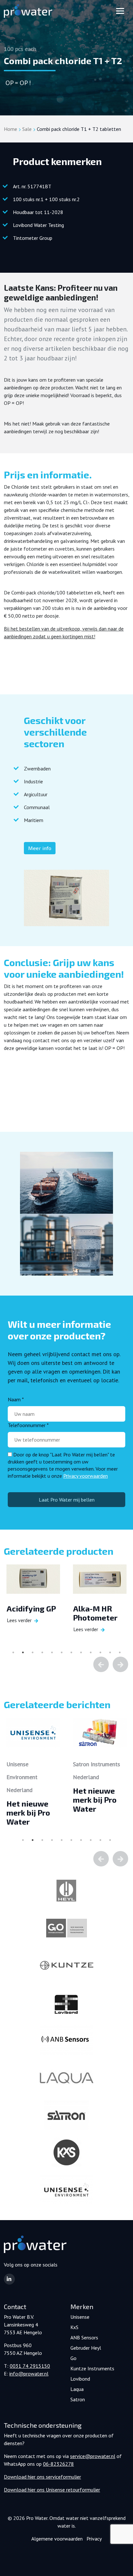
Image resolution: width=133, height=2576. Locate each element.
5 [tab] (52, 1652)
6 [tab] (62, 1652)
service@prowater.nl (93, 2456)
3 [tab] (33, 1652)
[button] (9, 2279)
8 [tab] (81, 1652)
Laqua (77, 2389)
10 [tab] (100, 1652)
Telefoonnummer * (28, 1425)
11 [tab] (110, 1652)
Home (10, 129)
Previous (101, 1664)
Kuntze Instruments (92, 2368)
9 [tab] (91, 1652)
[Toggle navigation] (120, 11)
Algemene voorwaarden (57, 2539)
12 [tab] (120, 1652)
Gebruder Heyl (86, 2348)
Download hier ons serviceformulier (42, 2477)
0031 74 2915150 (30, 2366)
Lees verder (19, 1620)
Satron (78, 2399)
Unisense (80, 2317)
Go (73, 2358)
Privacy (94, 2539)
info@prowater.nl (29, 2374)
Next (120, 1664)
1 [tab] (13, 1652)
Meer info (40, 848)
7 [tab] (71, 1652)
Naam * (16, 1399)
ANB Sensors (84, 2337)
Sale (27, 129)
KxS (74, 2327)
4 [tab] (42, 1652)
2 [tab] (23, 1652)
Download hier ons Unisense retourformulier (52, 2490)
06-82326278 (58, 2464)
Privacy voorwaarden (86, 1476)
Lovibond (80, 2379)
